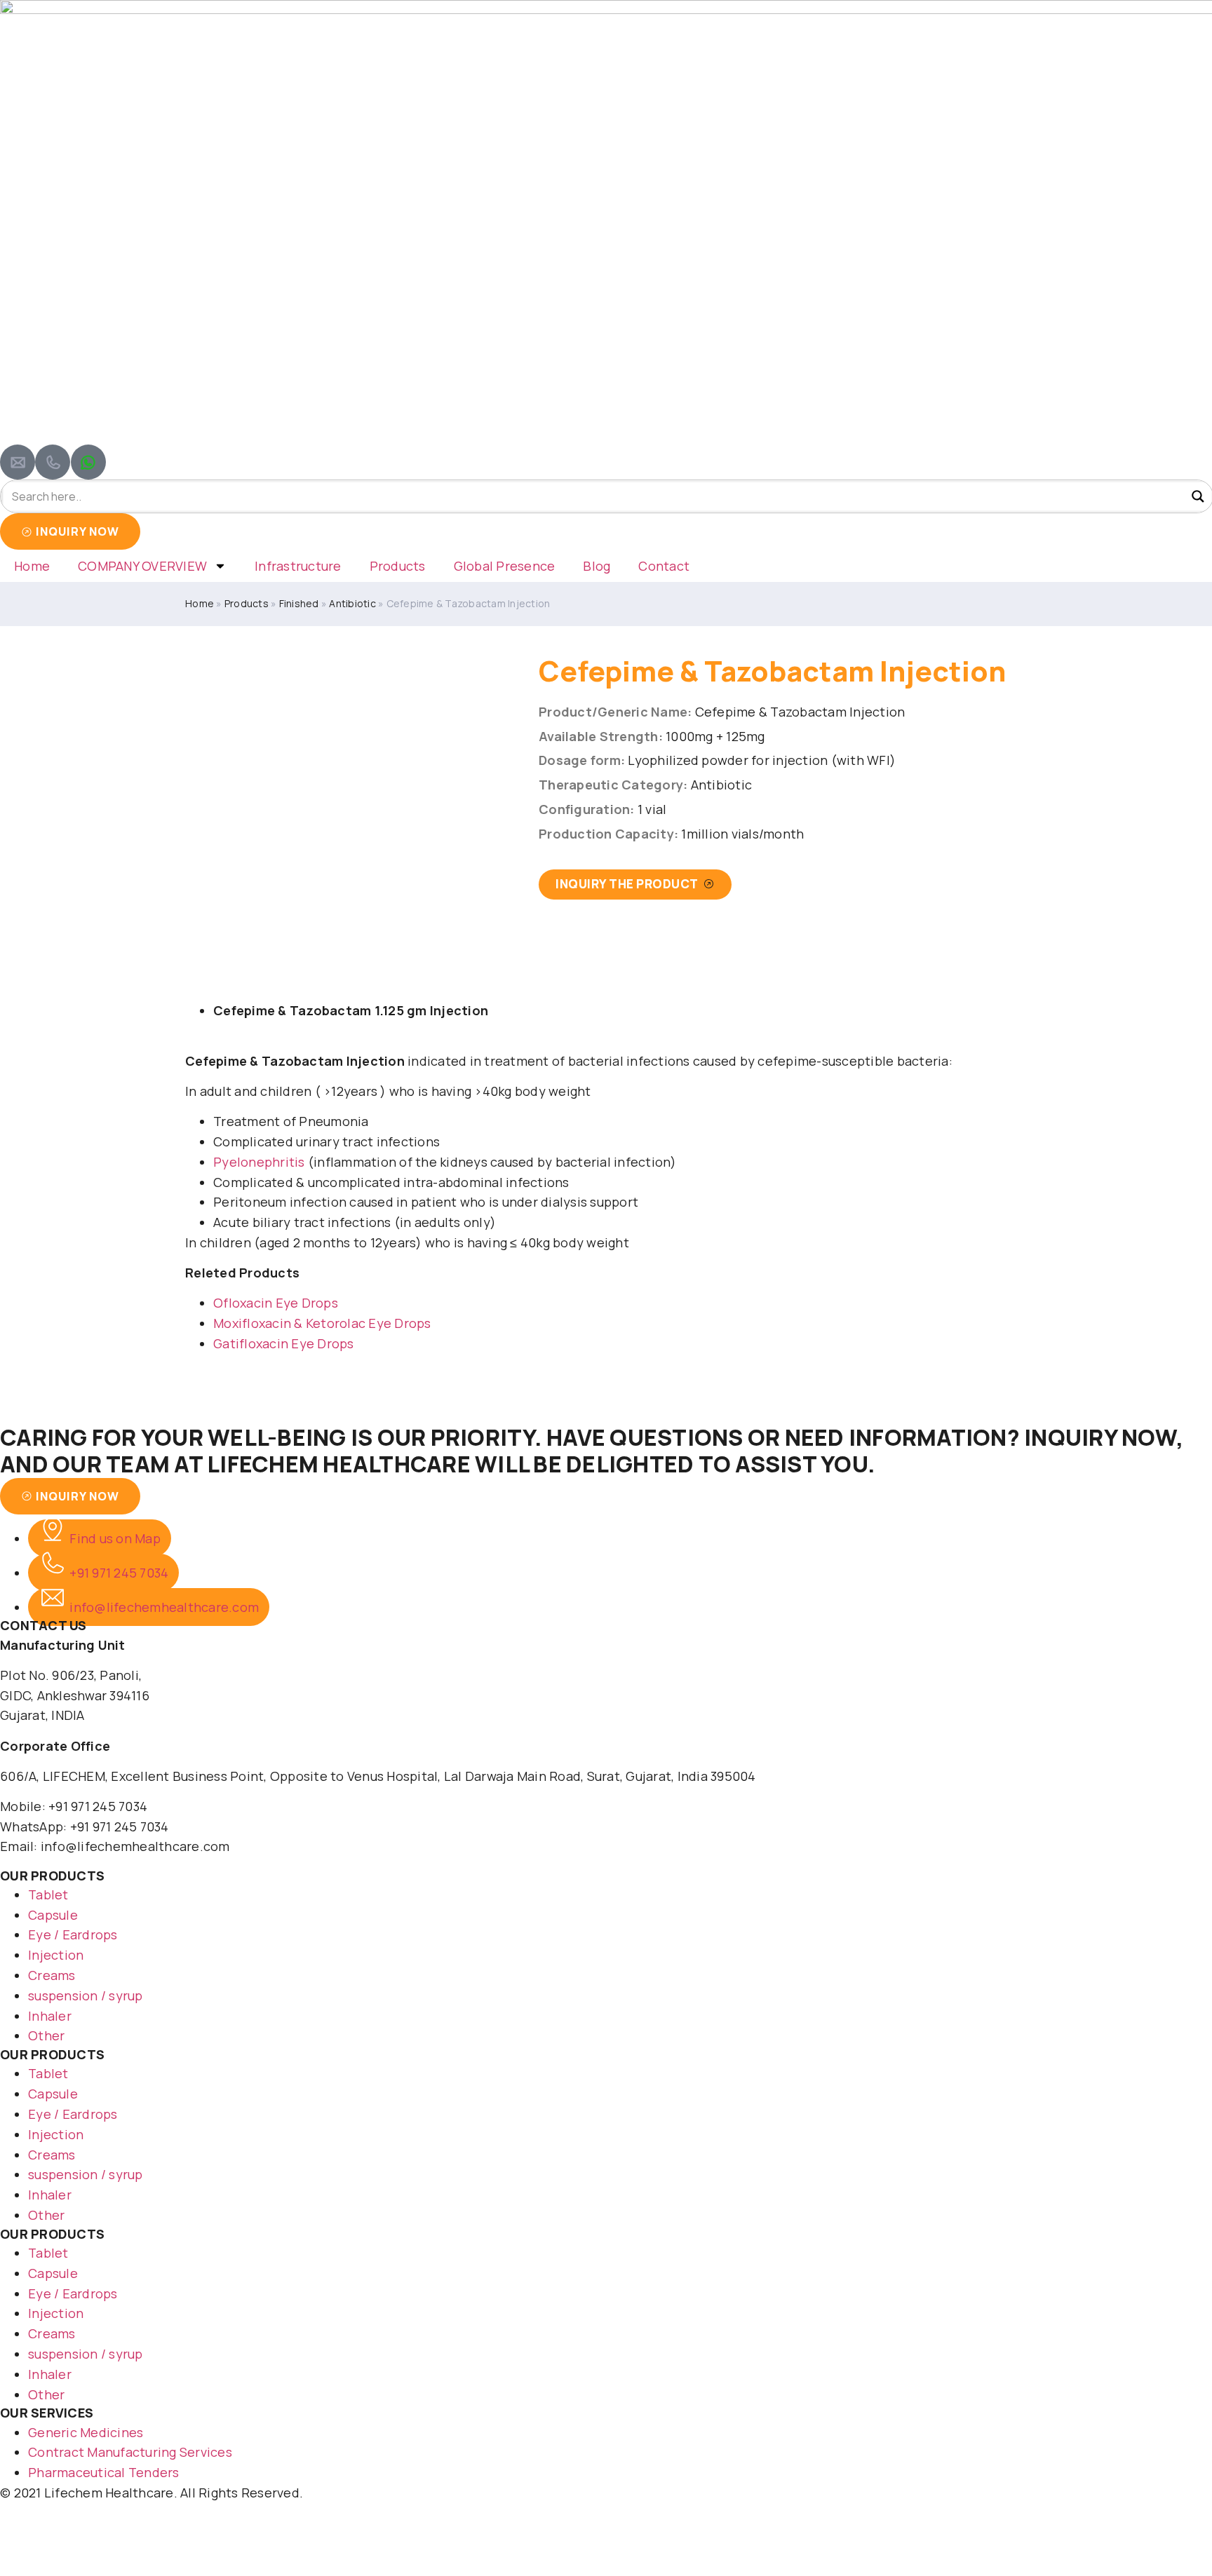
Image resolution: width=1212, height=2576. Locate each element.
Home (32, 566)
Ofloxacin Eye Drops (276, 1303)
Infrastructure (298, 566)
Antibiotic (352, 603)
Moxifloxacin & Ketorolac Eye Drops (322, 1323)
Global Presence (505, 566)
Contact (664, 566)
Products (398, 566)
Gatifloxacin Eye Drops (284, 1343)
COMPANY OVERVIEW (142, 566)
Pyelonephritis (259, 1162)
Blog (597, 566)
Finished (299, 603)
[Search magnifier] (1198, 496)
